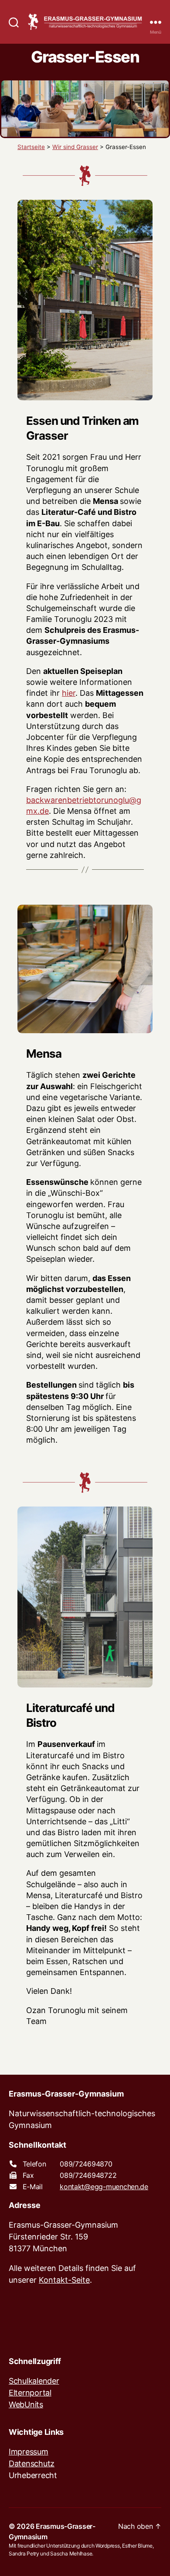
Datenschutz (32, 2463)
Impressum (29, 2452)
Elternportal (30, 2393)
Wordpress (108, 2546)
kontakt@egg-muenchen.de (104, 2187)
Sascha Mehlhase (71, 2553)
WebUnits (26, 2404)
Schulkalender (34, 2381)
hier (69, 693)
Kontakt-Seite (64, 2280)
